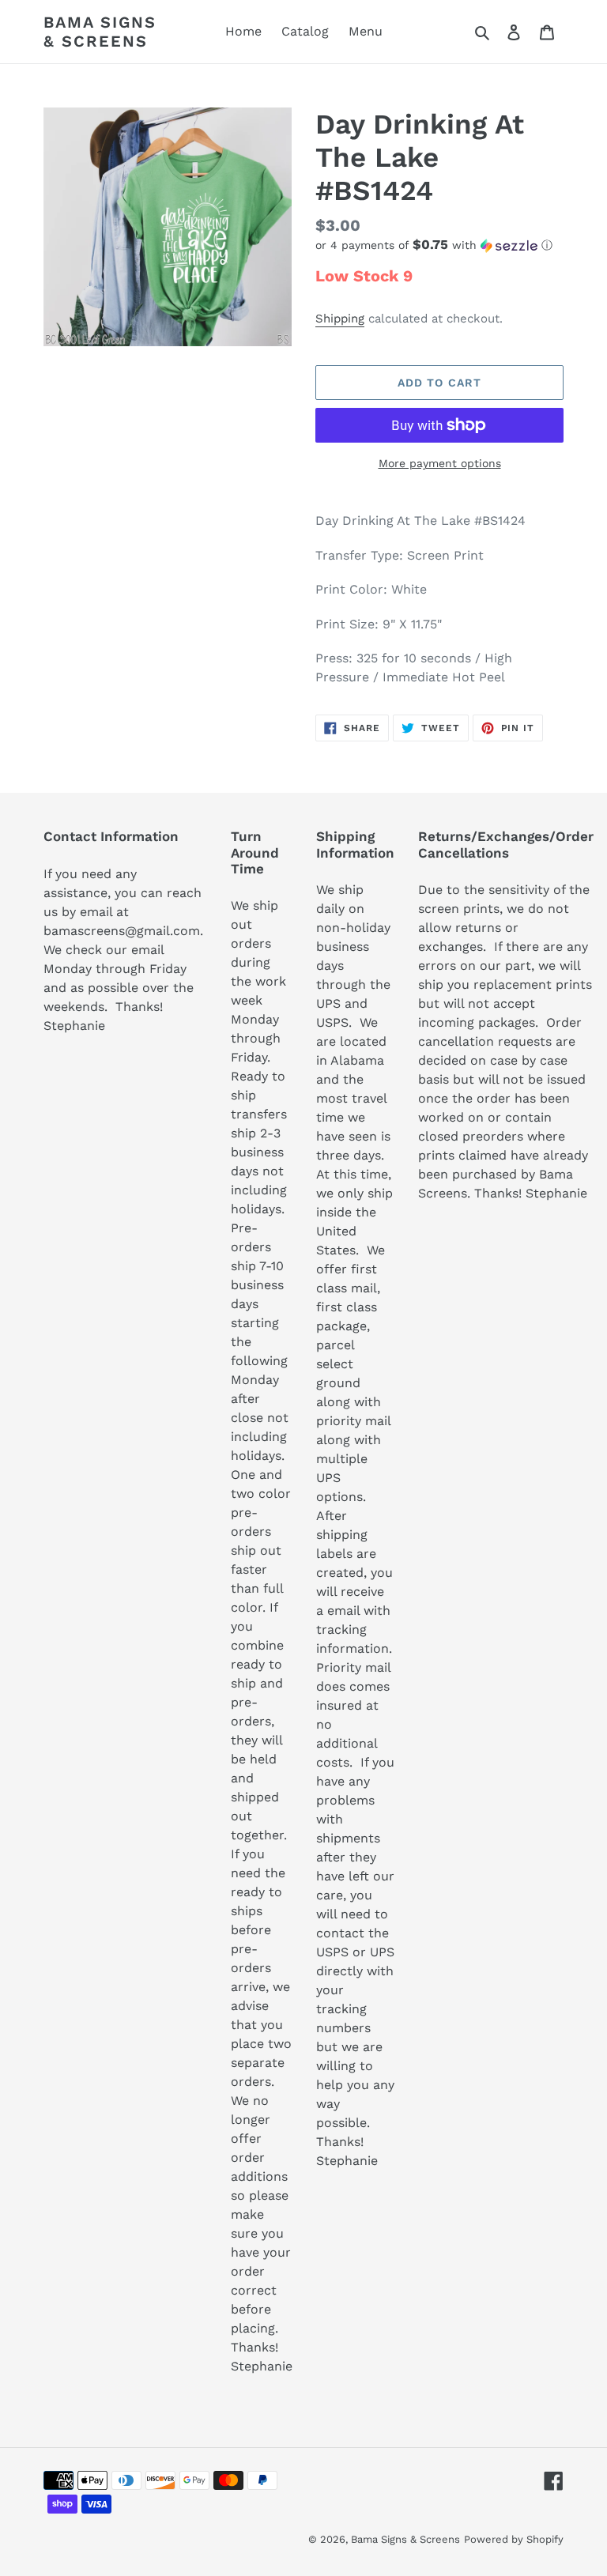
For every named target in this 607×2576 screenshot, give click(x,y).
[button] (434, 245)
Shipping (340, 319)
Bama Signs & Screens (100, 32)
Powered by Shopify (514, 2539)
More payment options (440, 463)
